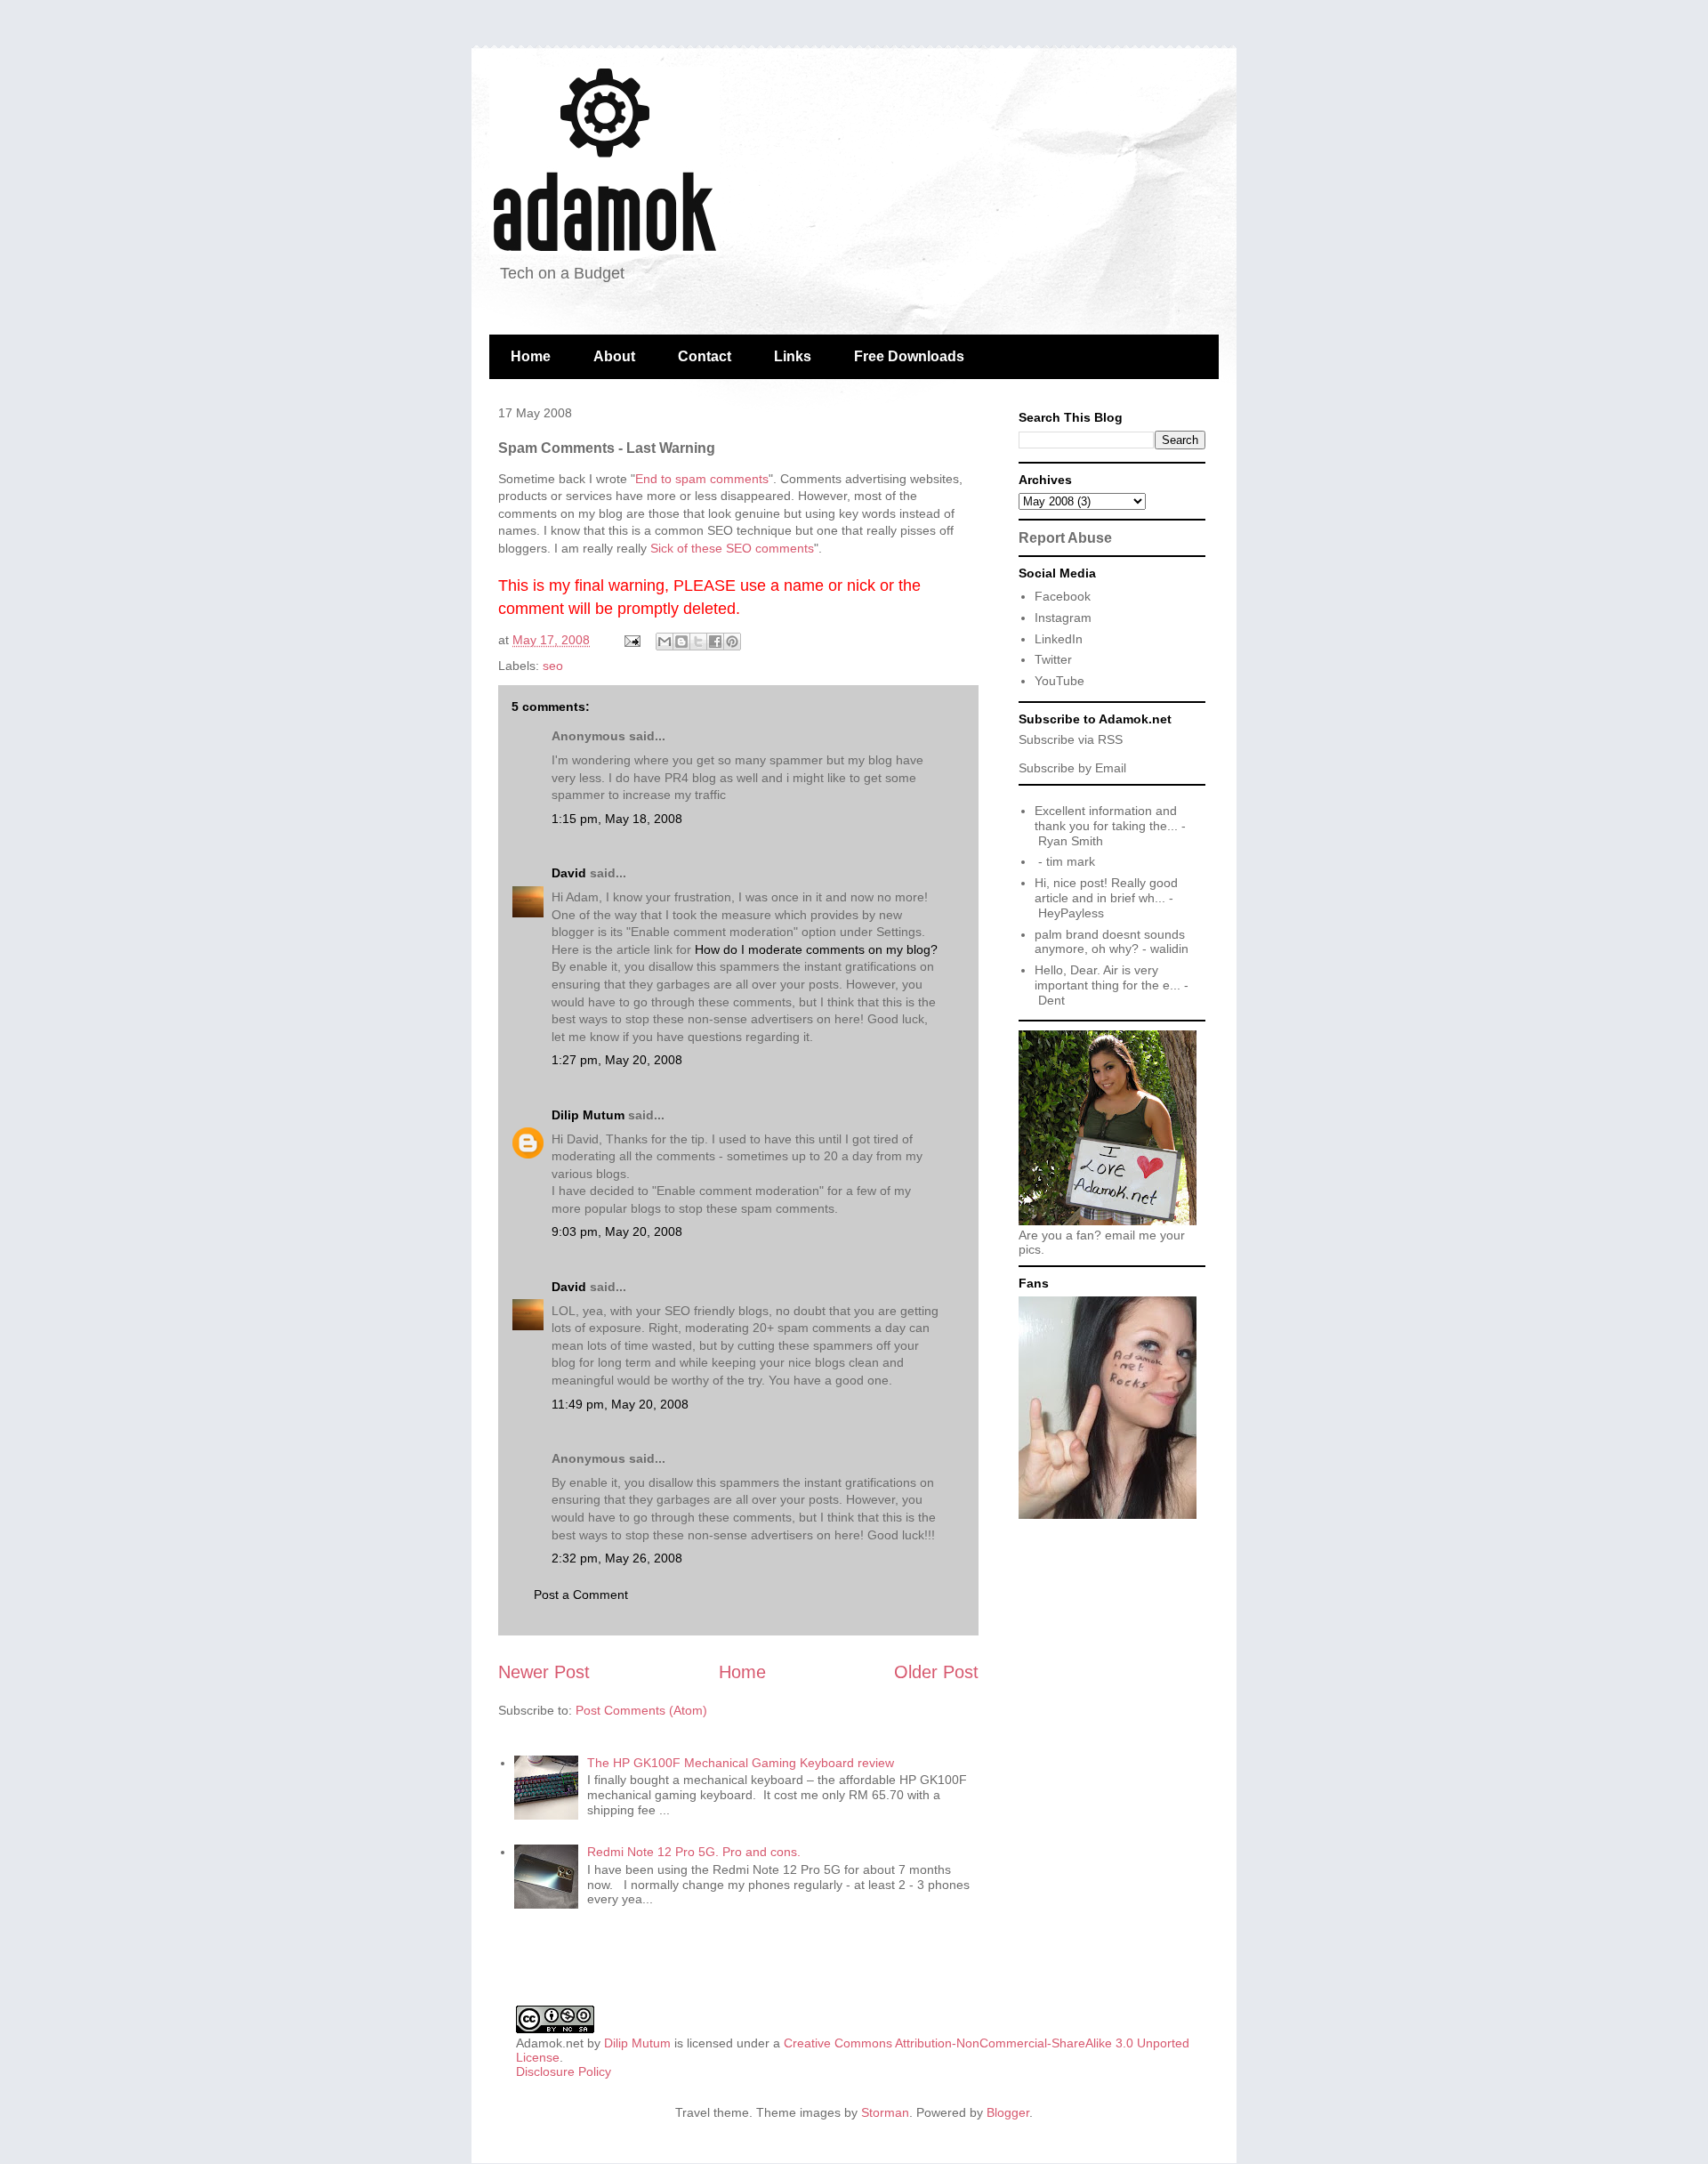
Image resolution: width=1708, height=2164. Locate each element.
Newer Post (544, 1672)
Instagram (1063, 618)
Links (793, 356)
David (569, 873)
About (614, 356)
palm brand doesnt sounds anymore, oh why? (1110, 942)
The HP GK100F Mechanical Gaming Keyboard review (741, 1763)
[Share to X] (698, 642)
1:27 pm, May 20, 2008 (617, 1060)
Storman (885, 2112)
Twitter (1053, 659)
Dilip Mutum (588, 1115)
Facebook (1063, 596)
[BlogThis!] (681, 642)
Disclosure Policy (564, 2071)
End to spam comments (702, 479)
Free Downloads (909, 356)
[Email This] (665, 642)
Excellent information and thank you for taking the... (1106, 818)
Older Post (936, 1672)
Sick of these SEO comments (732, 548)
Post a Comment (581, 1595)
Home (531, 356)
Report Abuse (1065, 537)
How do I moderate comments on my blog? (816, 949)
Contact (705, 356)
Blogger (1008, 2112)
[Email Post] (631, 640)
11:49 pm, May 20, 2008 (620, 1404)
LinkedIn (1059, 639)
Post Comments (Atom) (641, 1710)
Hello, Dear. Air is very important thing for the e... (1108, 977)
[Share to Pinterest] (732, 642)
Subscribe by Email (1072, 768)
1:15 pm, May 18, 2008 (617, 819)
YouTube (1059, 681)
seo (553, 666)
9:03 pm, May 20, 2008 (617, 1231)
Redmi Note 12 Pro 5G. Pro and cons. (694, 1852)
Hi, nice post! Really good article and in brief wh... (1106, 890)
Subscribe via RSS (1071, 739)
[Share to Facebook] (715, 642)
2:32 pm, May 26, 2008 (617, 1558)
